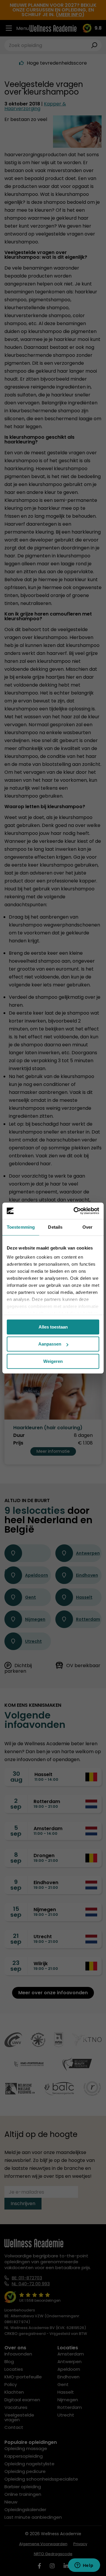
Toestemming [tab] (21, 1227)
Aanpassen (50, 1344)
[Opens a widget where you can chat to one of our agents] (84, 2566)
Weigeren (53, 1361)
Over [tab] (87, 1227)
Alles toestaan (53, 1327)
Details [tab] (55, 1227)
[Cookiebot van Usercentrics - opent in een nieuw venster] (75, 1211)
